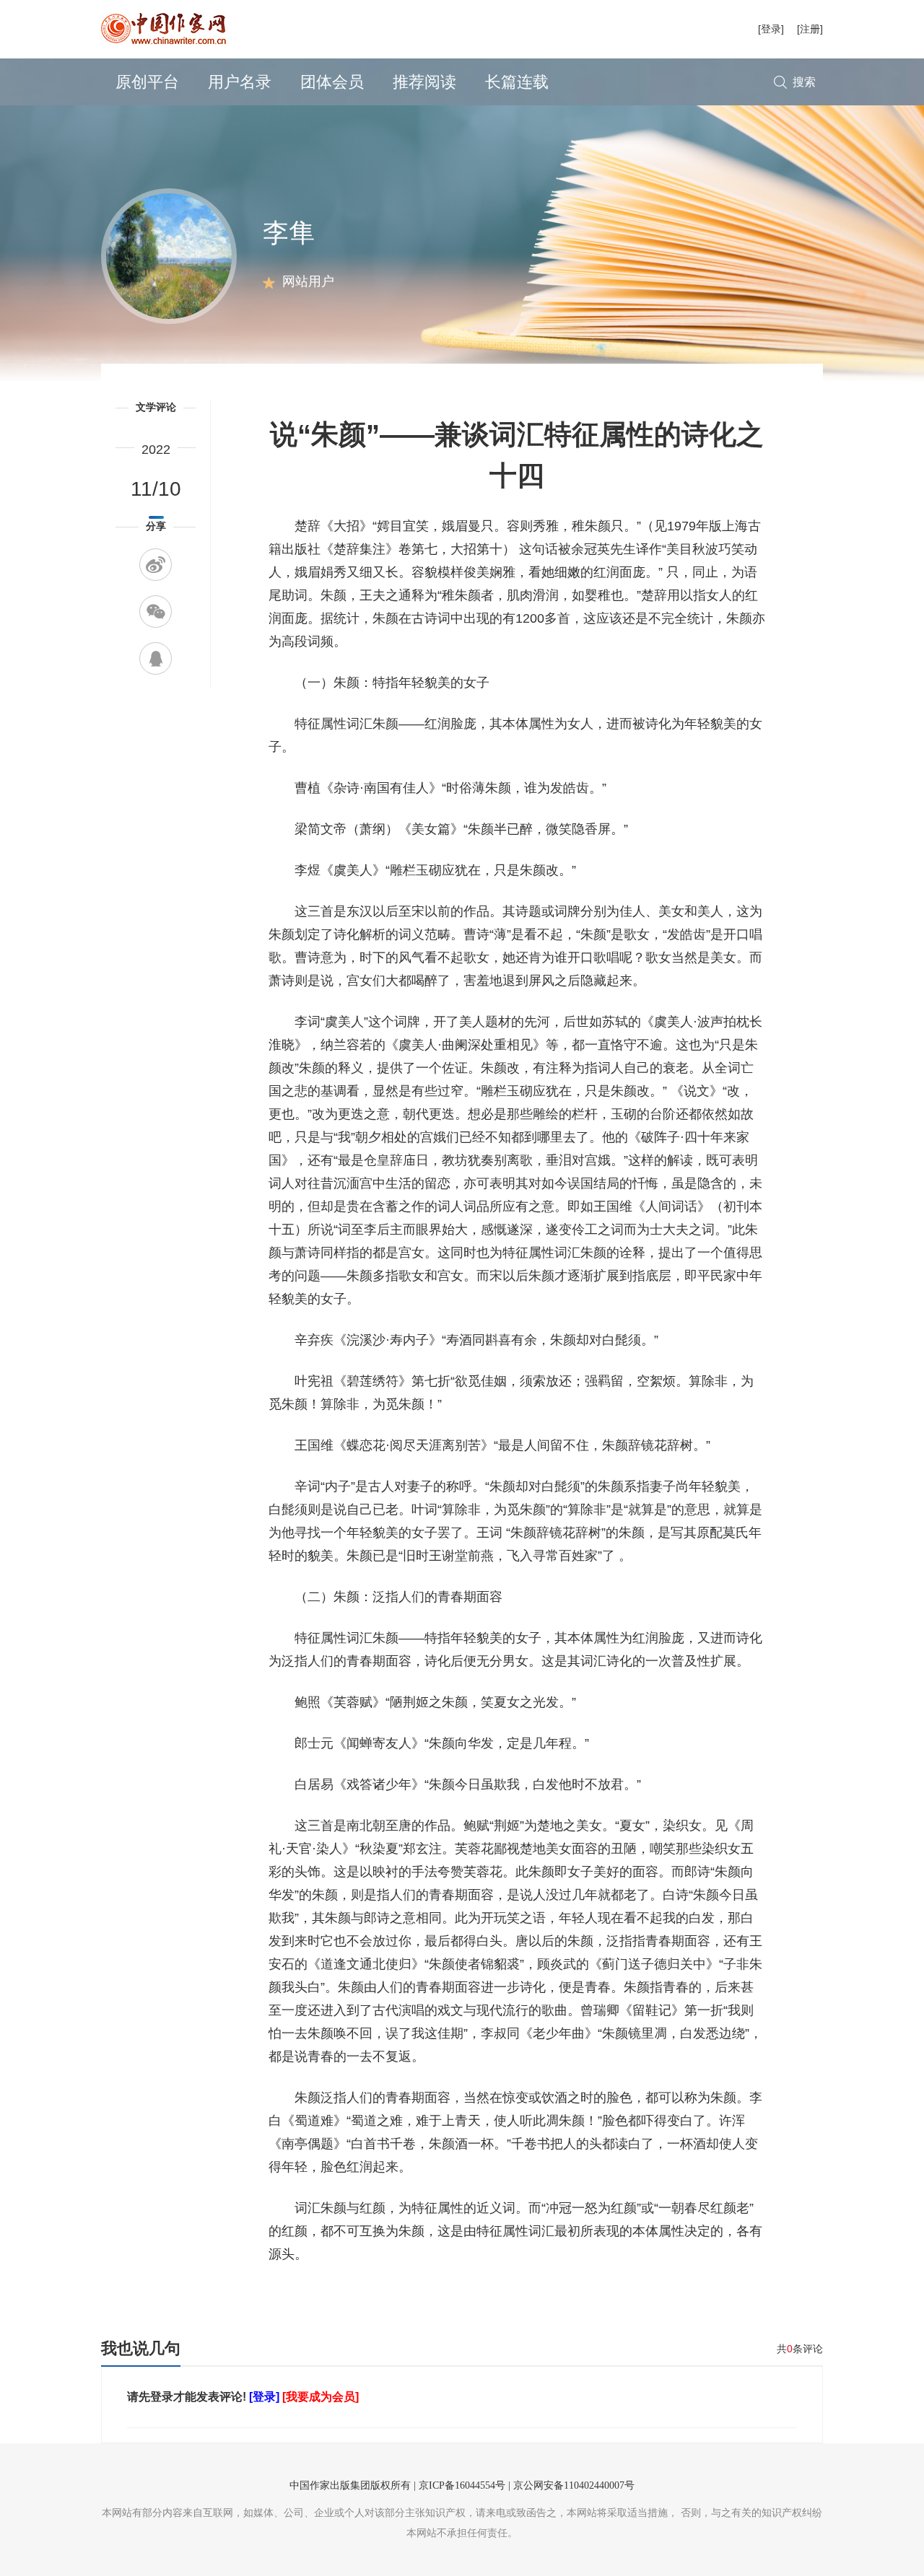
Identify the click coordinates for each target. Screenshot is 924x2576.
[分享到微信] (156, 612)
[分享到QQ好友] (156, 658)
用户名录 (240, 82)
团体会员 (332, 82)
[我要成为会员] (321, 2397)
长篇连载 (517, 82)
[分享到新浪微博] (156, 565)
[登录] (771, 29)
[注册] (810, 29)
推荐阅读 (424, 82)
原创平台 (147, 82)
